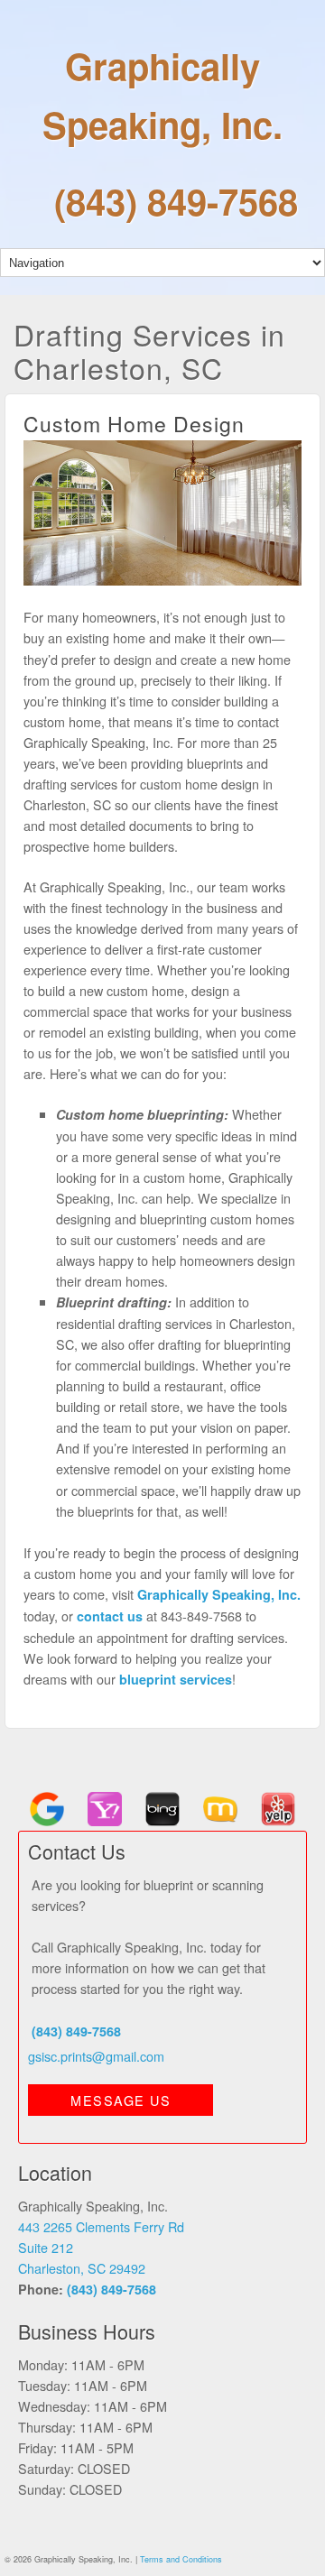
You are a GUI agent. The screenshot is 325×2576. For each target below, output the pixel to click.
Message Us (121, 2100)
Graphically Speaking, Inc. (162, 95)
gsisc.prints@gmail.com (96, 2056)
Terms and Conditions (181, 2559)
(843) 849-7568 (176, 201)
